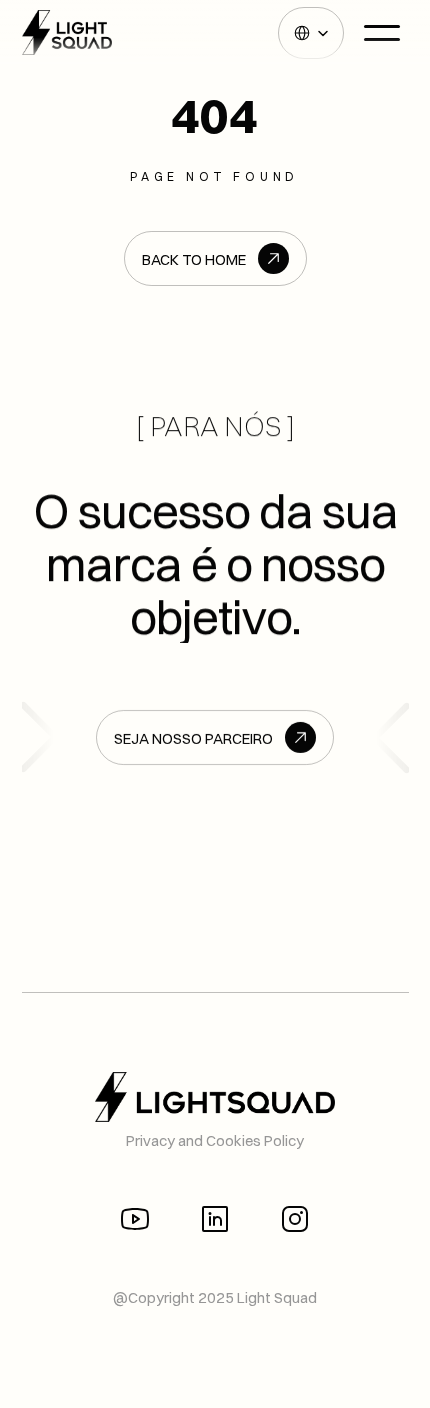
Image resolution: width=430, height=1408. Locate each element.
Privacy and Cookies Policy (215, 1140)
